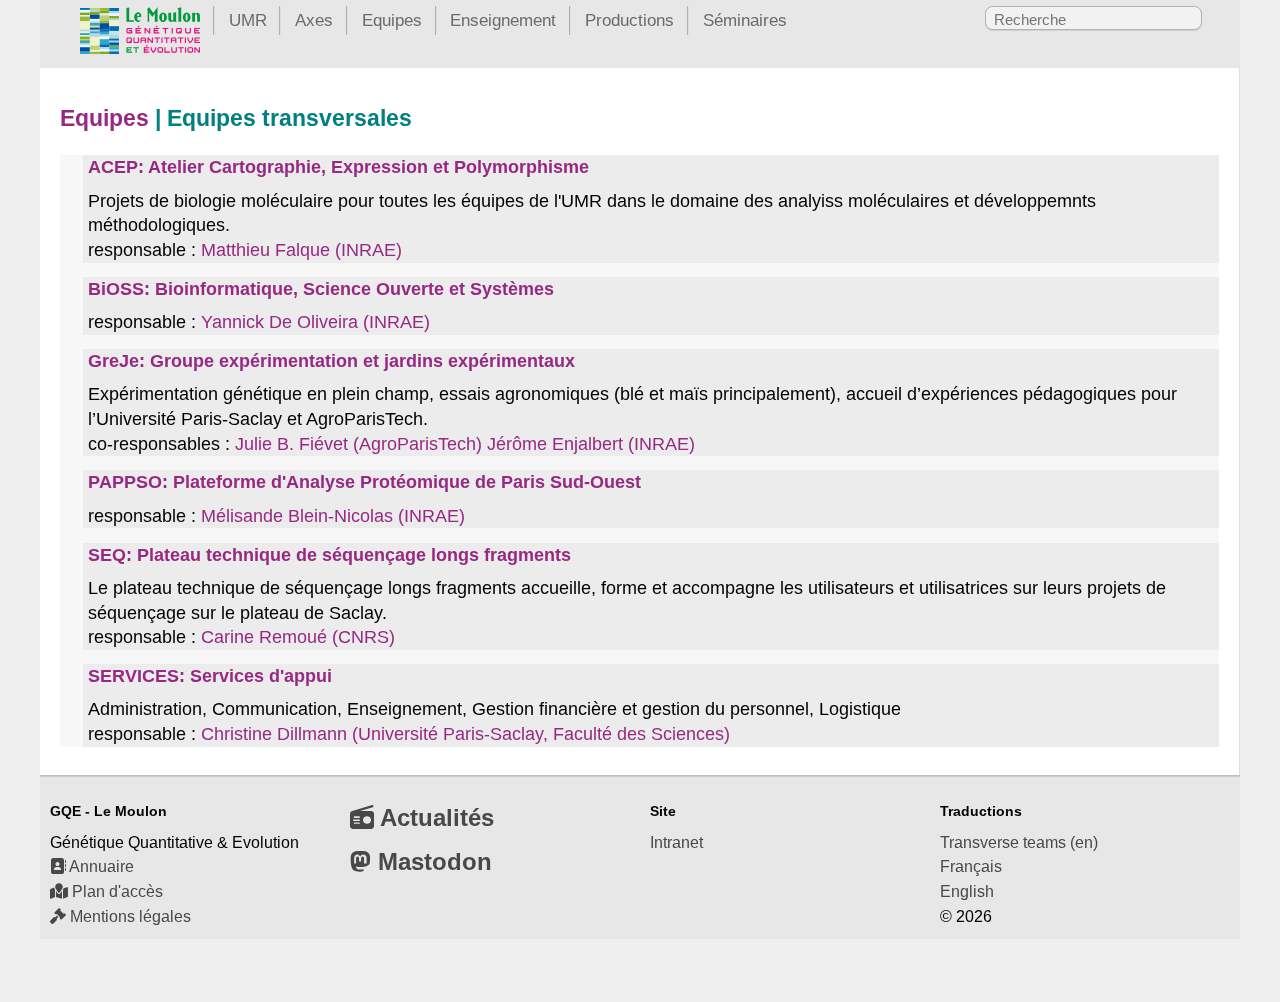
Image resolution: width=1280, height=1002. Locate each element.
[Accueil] (140, 34)
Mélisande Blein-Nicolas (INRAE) (333, 516)
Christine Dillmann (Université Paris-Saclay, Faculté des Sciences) (465, 734)
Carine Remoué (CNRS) (298, 637)
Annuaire (100, 866)
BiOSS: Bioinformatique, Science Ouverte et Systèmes (321, 289)
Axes (314, 20)
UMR (248, 20)
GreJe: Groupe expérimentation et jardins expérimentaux (331, 361)
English (967, 891)
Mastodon (431, 861)
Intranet (676, 842)
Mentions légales (128, 916)
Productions (629, 20)
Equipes (392, 20)
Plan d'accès (115, 891)
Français (971, 866)
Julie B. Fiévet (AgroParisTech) (358, 444)
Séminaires (745, 20)
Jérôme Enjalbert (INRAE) (591, 444)
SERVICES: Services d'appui (210, 676)
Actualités (434, 817)
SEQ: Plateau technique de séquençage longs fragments (329, 555)
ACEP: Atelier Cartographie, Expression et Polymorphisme (338, 167)
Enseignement (503, 20)
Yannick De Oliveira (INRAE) (315, 322)
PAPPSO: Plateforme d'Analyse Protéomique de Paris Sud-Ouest (364, 482)
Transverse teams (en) (1019, 842)
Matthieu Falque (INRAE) (301, 250)
